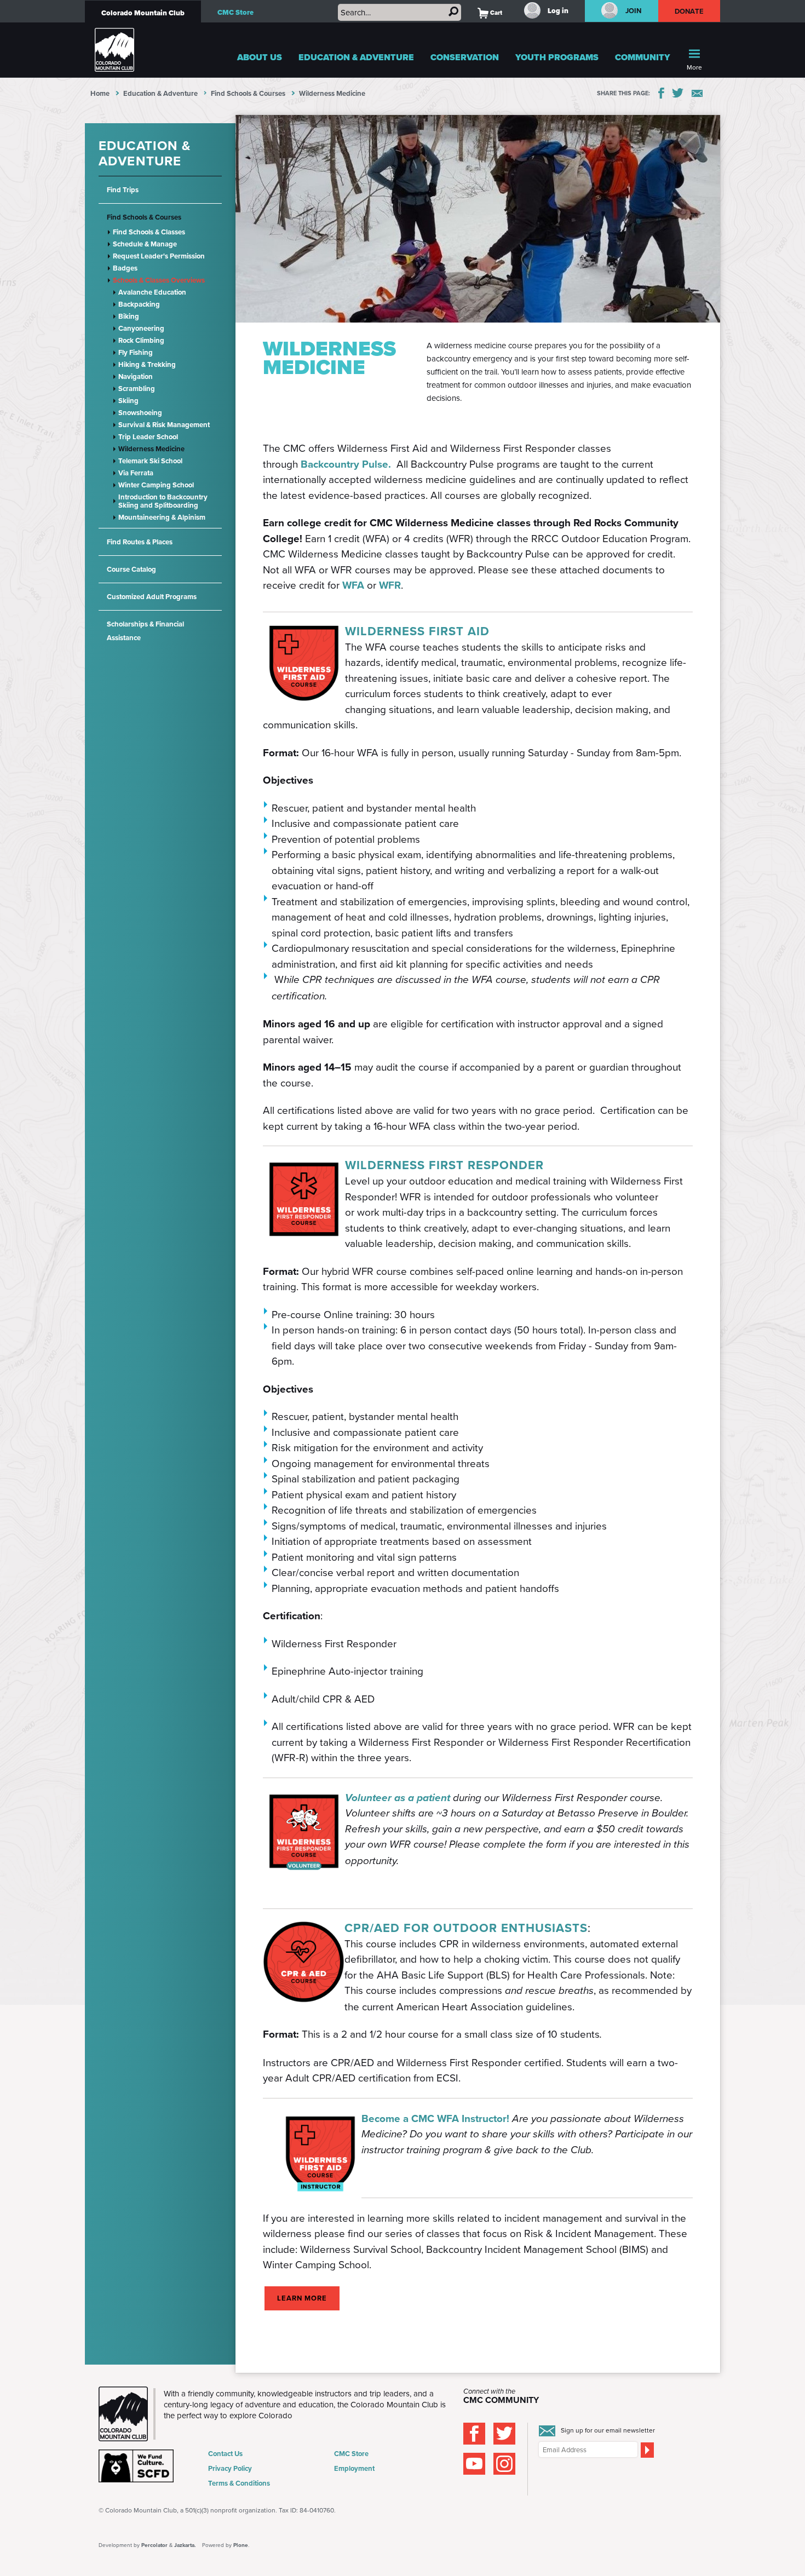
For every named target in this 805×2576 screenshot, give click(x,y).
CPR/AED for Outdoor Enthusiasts (466, 1928)
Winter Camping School (156, 485)
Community (643, 57)
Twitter (678, 93)
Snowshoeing (140, 413)
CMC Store (235, 12)
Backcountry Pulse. (349, 464)
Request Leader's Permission (159, 256)
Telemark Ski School (150, 461)
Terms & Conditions (239, 2483)
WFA (355, 585)
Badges (125, 268)
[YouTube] (474, 2464)
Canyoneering (141, 328)
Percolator (154, 2545)
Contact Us (225, 2454)
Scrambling (137, 389)
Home (100, 93)
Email (697, 93)
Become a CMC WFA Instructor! (435, 2118)
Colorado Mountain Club (143, 13)
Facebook (661, 93)
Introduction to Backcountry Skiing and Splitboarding (163, 501)
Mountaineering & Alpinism (162, 517)
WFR (390, 585)
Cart (490, 13)
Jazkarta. (185, 2545)
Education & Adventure (356, 57)
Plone (241, 2545)
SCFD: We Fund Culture (137, 2466)
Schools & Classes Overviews (159, 280)
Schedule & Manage (145, 244)
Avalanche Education (152, 292)
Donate (689, 11)
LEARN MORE (302, 2298)
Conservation (465, 57)
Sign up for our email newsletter (608, 2430)
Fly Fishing (136, 352)
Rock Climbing (141, 340)
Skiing (128, 401)
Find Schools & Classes (149, 232)
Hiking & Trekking (147, 364)
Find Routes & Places (140, 542)
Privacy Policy (230, 2468)
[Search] (453, 12)
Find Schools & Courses (248, 93)
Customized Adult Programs (152, 597)
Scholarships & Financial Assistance (145, 631)
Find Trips (123, 190)
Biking (129, 316)
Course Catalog (131, 569)
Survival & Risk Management (164, 425)
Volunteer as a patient (398, 1798)
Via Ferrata (136, 473)
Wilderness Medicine (151, 449)
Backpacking (139, 304)
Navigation (136, 376)
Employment (354, 2468)
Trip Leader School (148, 437)
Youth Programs (557, 57)
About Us (260, 57)
